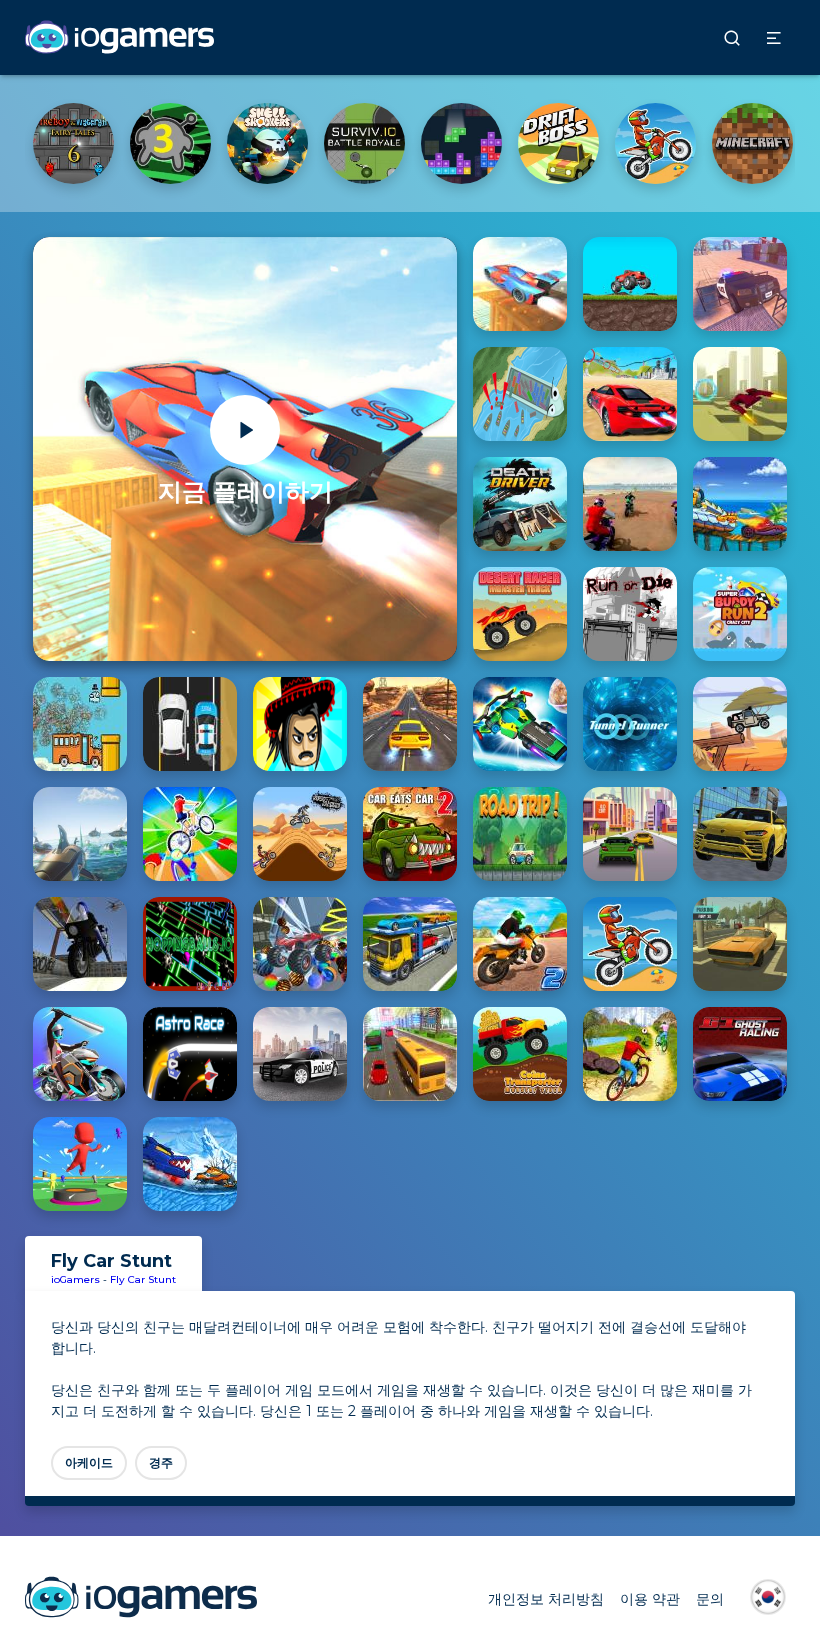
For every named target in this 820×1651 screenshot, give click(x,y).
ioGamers (75, 1279)
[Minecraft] (267, 143)
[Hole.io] (752, 143)
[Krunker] (558, 143)
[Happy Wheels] (461, 143)
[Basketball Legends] (364, 143)
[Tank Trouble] (655, 143)
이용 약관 (650, 1599)
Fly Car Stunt (143, 1279)
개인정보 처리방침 (546, 1599)
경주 (161, 1462)
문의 (710, 1599)
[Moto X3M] (170, 143)
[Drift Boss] (73, 143)
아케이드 (89, 1462)
